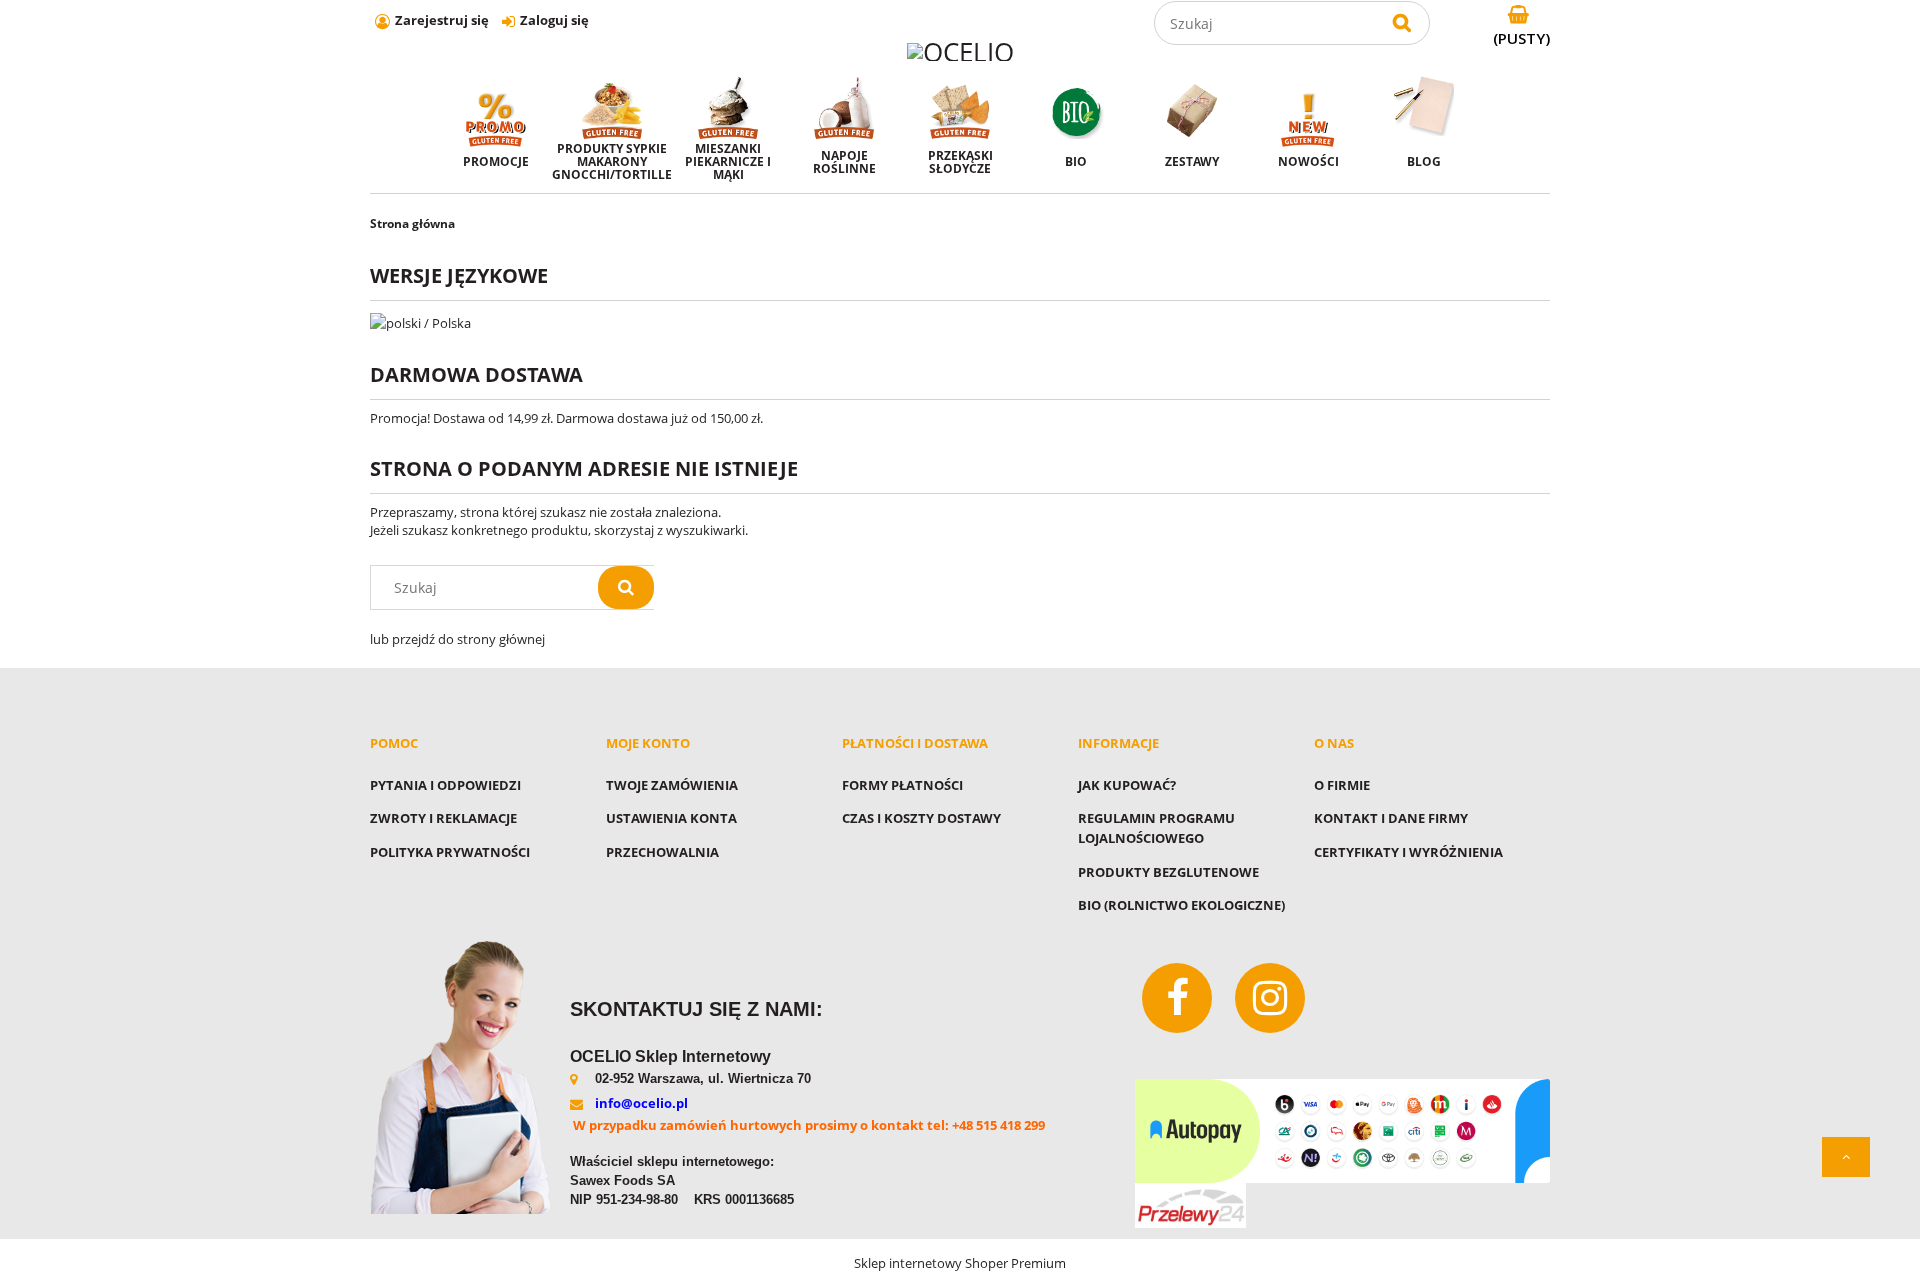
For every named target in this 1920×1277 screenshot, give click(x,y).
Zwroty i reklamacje (443, 818)
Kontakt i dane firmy (1391, 818)
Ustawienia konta (671, 818)
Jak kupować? (1127, 785)
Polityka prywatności (450, 852)
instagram (1270, 998)
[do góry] (1846, 1157)
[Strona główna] (960, 50)
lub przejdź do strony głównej (457, 639)
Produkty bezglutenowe (1168, 872)
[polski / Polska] (420, 321)
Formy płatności (902, 785)
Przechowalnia (662, 852)
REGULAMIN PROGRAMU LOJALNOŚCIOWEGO (1156, 828)
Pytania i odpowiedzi (445, 785)
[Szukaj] (1402, 23)
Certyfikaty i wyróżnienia (1408, 852)
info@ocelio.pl (641, 1103)
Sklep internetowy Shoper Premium (960, 1263)
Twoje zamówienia (672, 785)
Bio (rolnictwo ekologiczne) (1181, 905)
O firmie (1342, 785)
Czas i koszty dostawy (921, 818)
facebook (1177, 998)
